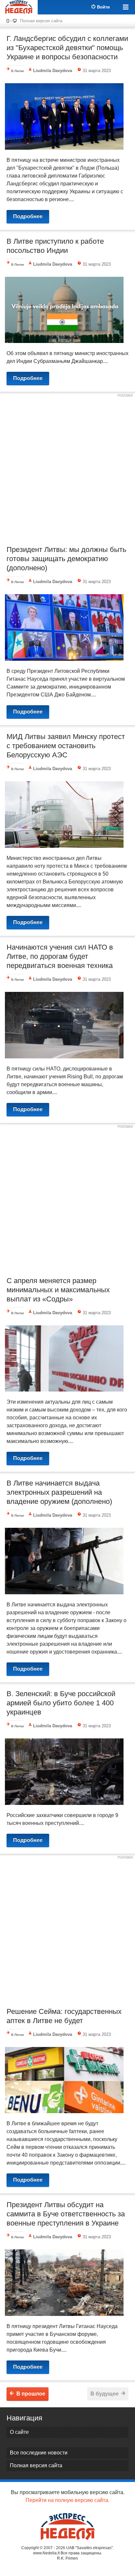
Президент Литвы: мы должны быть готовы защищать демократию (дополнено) (66, 559)
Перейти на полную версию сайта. (67, 2500)
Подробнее (28, 216)
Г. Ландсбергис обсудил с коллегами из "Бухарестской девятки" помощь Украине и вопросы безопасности (67, 48)
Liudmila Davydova (53, 71)
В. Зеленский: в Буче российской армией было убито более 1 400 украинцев (61, 1703)
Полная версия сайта (41, 21)
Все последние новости (39, 2453)
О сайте (19, 2432)
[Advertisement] (67, 468)
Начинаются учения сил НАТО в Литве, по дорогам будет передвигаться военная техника (60, 956)
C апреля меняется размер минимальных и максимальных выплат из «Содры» (58, 1290)
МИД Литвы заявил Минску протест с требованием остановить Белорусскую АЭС (66, 746)
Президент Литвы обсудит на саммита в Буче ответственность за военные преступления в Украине (66, 2214)
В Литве (18, 71)
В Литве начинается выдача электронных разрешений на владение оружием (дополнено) (59, 1492)
